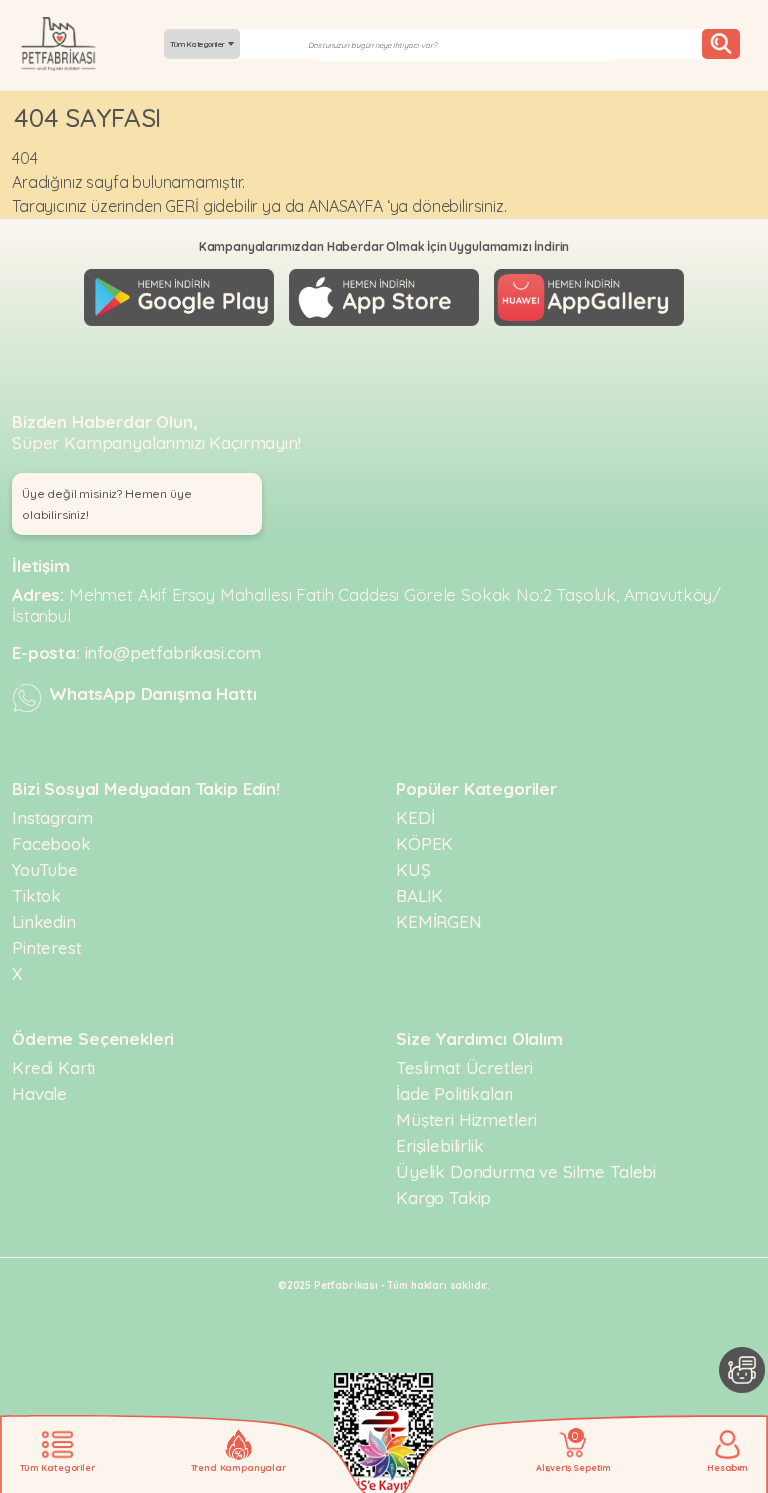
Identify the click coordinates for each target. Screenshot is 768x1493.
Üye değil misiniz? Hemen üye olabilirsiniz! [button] (107, 504)
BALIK (419, 895)
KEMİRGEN (439, 921)
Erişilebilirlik (440, 1145)
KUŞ (413, 869)
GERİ (181, 206)
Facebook (51, 843)
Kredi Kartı (53, 1067)
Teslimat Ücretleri (464, 1067)
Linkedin (44, 921)
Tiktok (36, 895)
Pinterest (47, 947)
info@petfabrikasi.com (173, 652)
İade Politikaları (454, 1093)
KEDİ (415, 817)
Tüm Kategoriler (198, 44)
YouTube (45, 869)
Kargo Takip (443, 1197)
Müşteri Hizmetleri (466, 1119)
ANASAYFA (345, 206)
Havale (39, 1093)
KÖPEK (424, 843)
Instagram (52, 817)
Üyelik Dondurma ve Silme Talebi (526, 1171)
